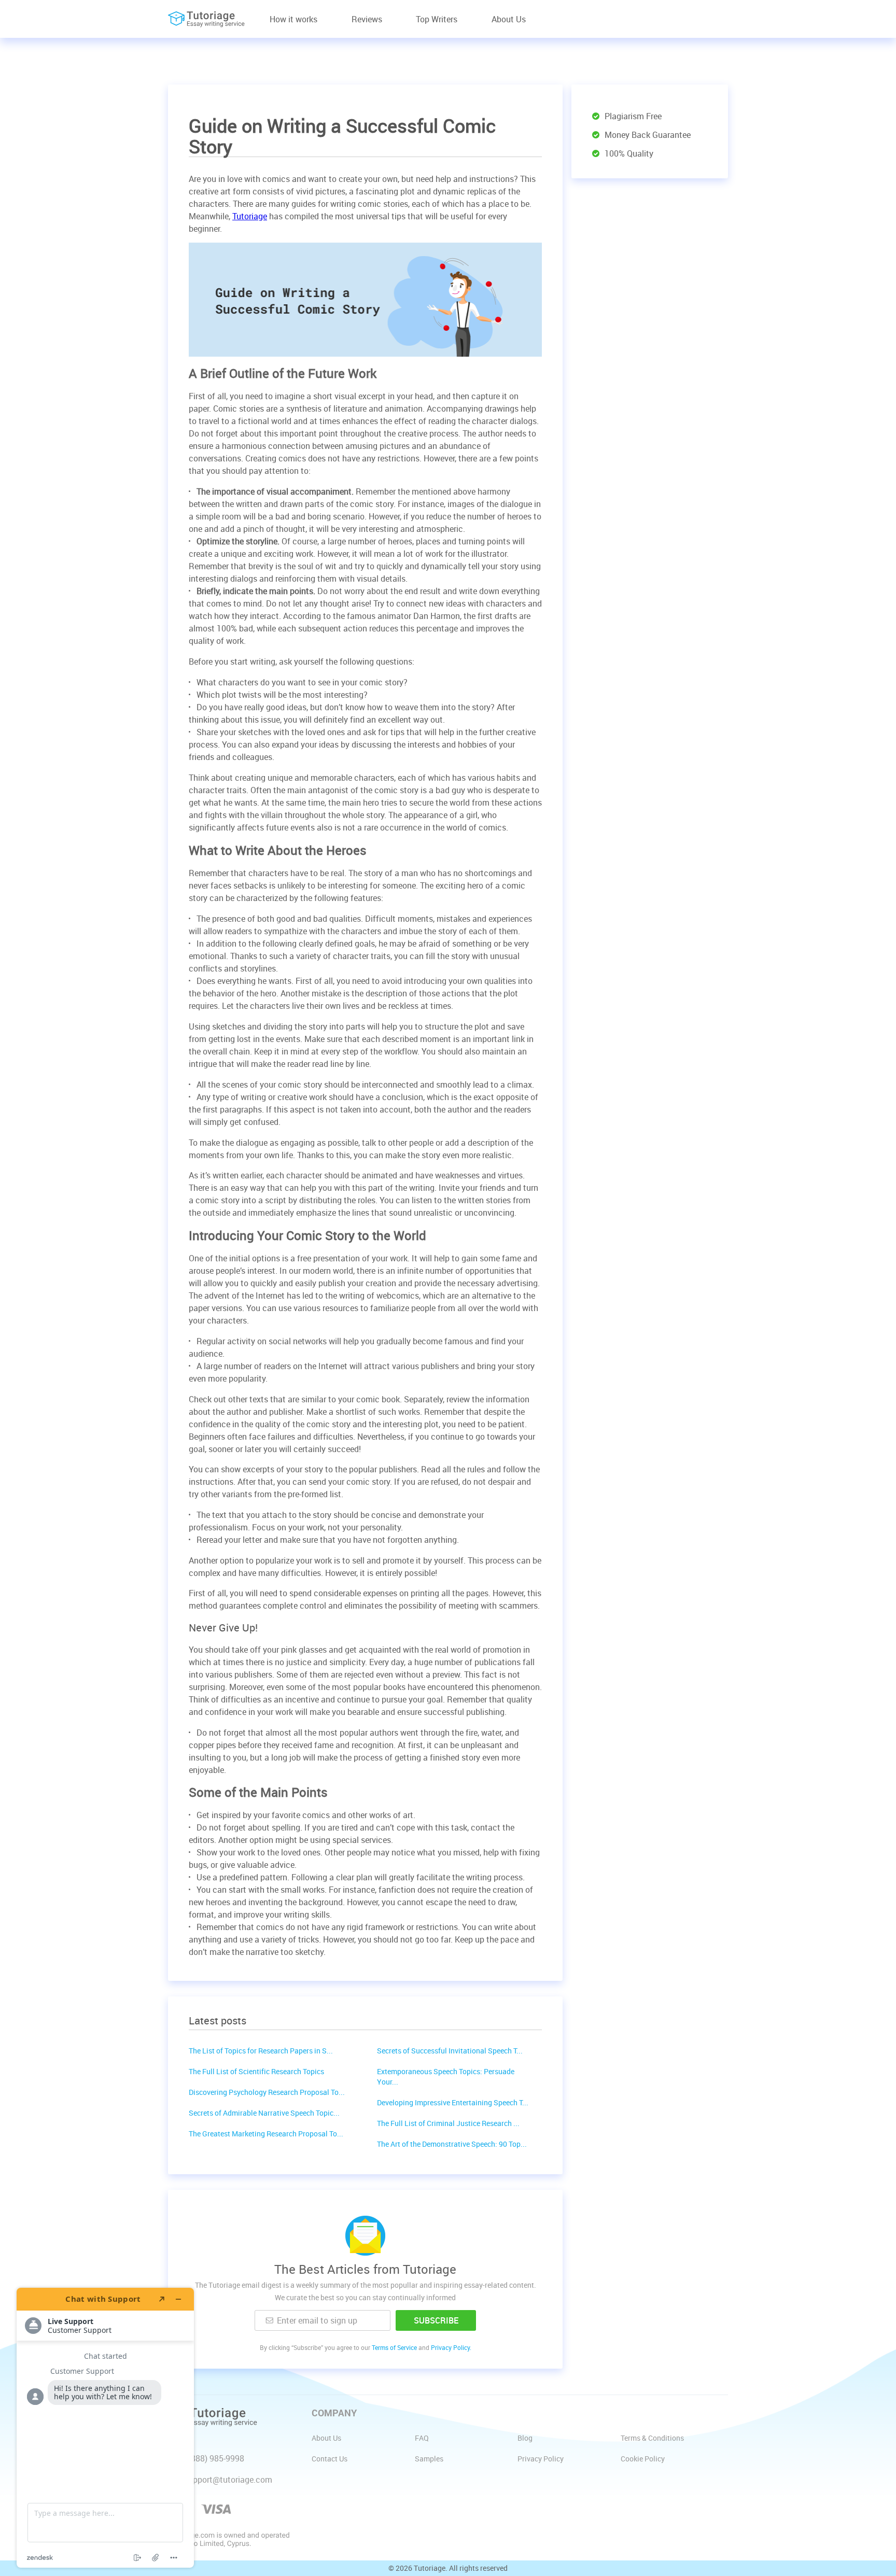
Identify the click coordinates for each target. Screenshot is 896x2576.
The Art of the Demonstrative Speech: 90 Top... (452, 2144)
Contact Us (330, 2459)
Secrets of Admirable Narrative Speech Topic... (264, 2113)
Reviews (367, 19)
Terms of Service (394, 2347)
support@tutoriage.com (228, 2480)
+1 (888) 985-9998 (211, 2458)
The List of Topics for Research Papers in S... (261, 2051)
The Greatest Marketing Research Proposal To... (266, 2134)
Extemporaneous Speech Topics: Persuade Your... (446, 2077)
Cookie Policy (643, 2459)
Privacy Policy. (451, 2347)
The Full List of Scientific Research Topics (256, 2071)
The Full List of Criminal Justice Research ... (448, 2123)
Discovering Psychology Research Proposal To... (267, 2092)
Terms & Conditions (652, 2438)
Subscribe (436, 2320)
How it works (293, 19)
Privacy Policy (541, 2459)
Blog (525, 2438)
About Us (509, 19)
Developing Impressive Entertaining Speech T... (453, 2102)
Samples (429, 2459)
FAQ (422, 2438)
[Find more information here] (105, 2428)
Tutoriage (250, 216)
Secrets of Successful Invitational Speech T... (450, 2051)
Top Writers (437, 19)
